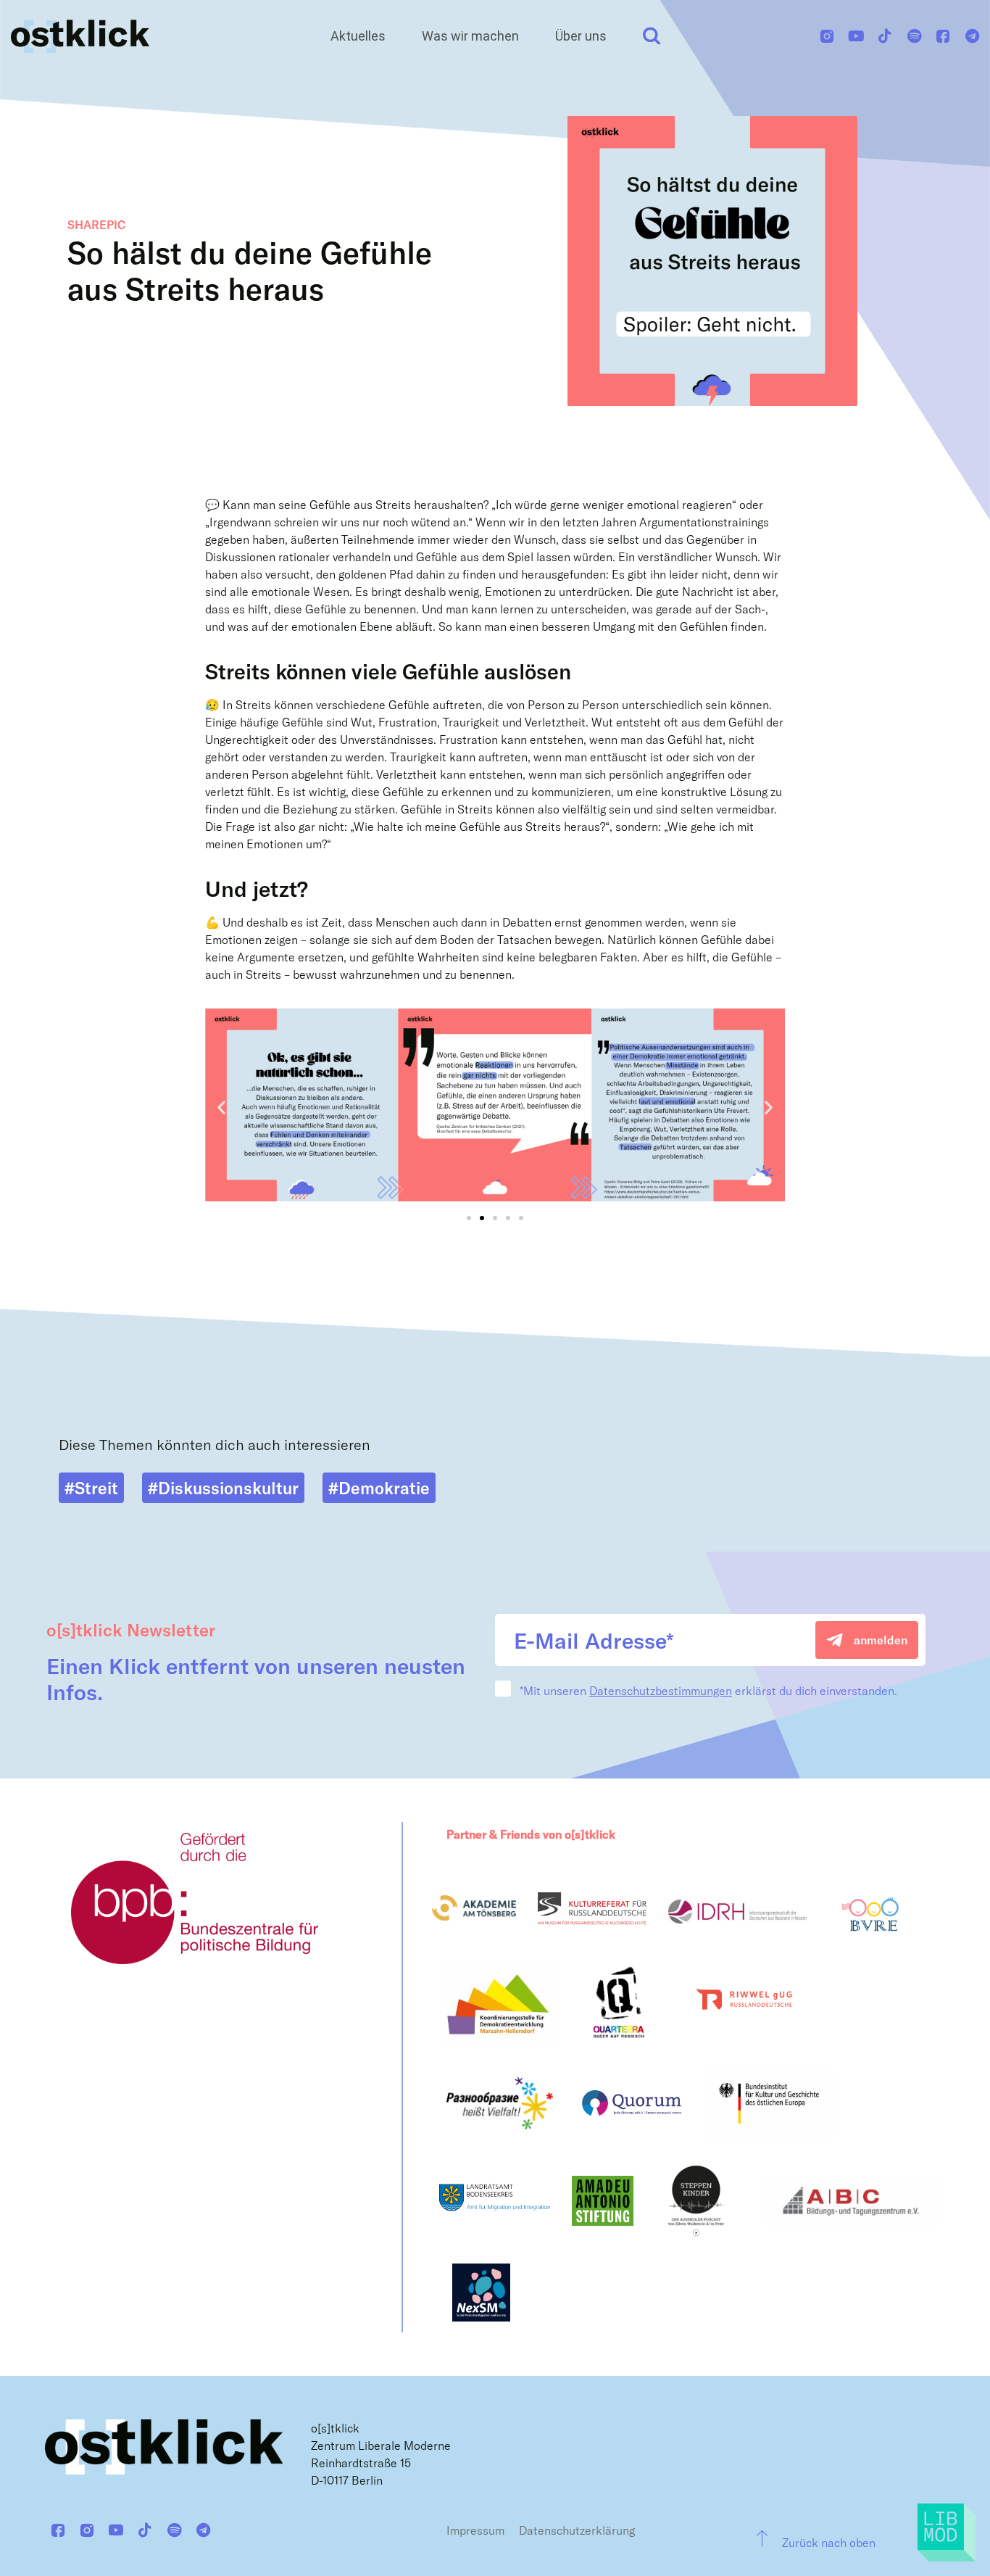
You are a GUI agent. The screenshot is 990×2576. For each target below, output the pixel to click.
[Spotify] (914, 36)
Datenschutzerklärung (577, 2530)
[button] (221, 1107)
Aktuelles (358, 36)
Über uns (581, 36)
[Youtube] (856, 36)
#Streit (91, 1488)
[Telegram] (972, 36)
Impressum (475, 2530)
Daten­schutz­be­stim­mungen (661, 1690)
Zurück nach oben (829, 2542)
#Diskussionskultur (223, 1488)
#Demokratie (379, 1488)
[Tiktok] (885, 36)
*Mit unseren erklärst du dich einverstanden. (708, 1691)
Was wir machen (470, 36)
